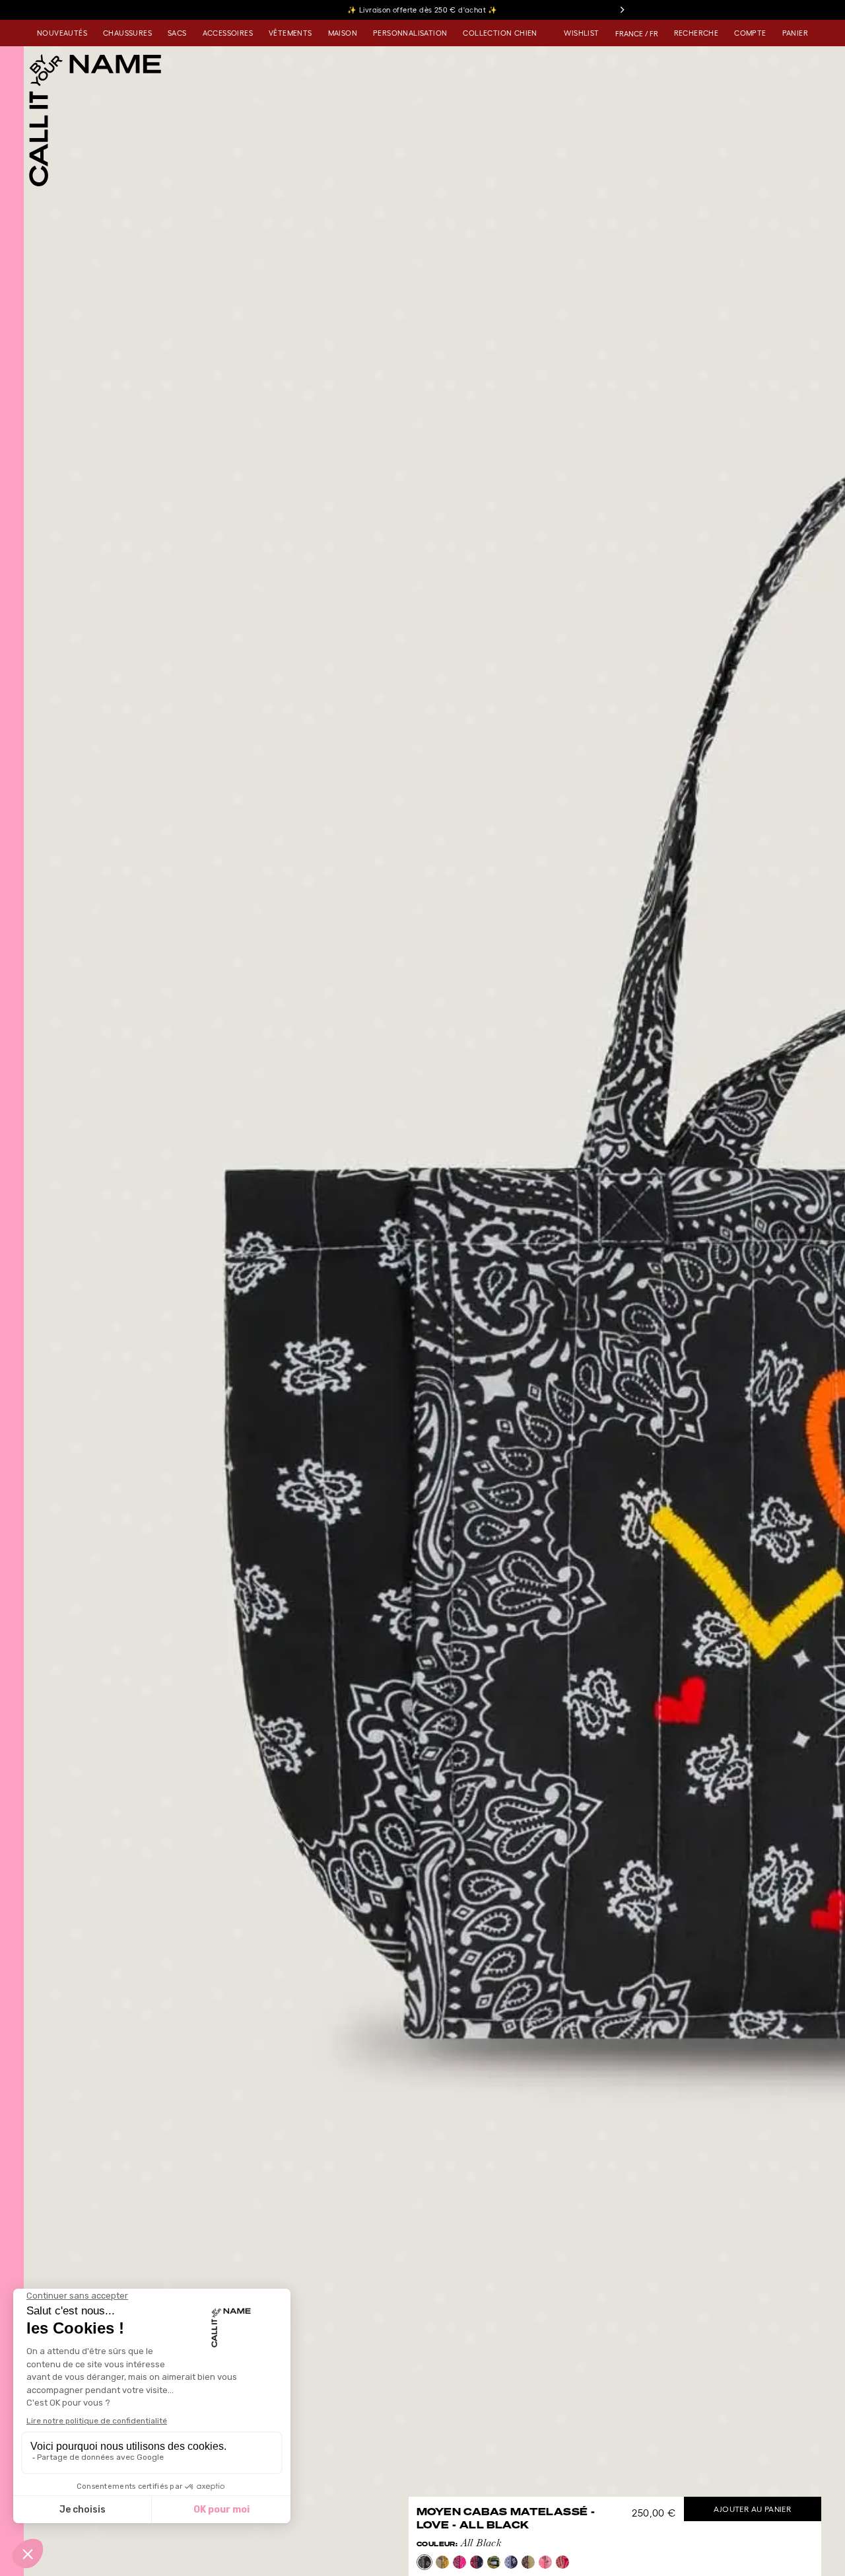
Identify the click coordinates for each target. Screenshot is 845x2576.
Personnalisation (410, 33)
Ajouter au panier (752, 2509)
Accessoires (228, 33)
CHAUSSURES (127, 33)
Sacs (177, 33)
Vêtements (290, 33)
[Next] (622, 10)
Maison (343, 33)
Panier (795, 33)
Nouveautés (62, 33)
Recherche (696, 33)
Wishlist (581, 33)
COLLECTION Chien (500, 33)
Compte (750, 33)
